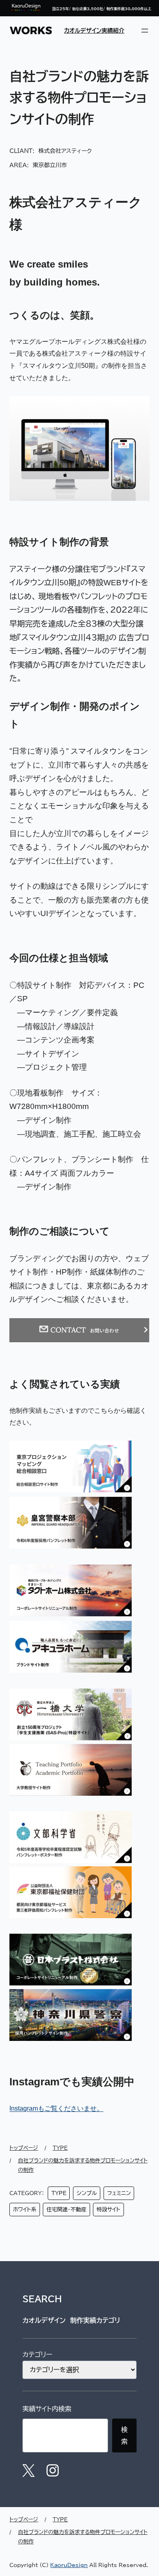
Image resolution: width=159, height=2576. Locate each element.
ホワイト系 (25, 2210)
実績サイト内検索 (47, 2409)
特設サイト (108, 2210)
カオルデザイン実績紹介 (94, 30)
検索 (124, 2435)
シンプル (87, 2193)
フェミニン (119, 2193)
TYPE (59, 2193)
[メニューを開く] (145, 31)
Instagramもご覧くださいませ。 (56, 2108)
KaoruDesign (69, 2565)
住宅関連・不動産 (66, 2210)
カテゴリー (37, 2355)
